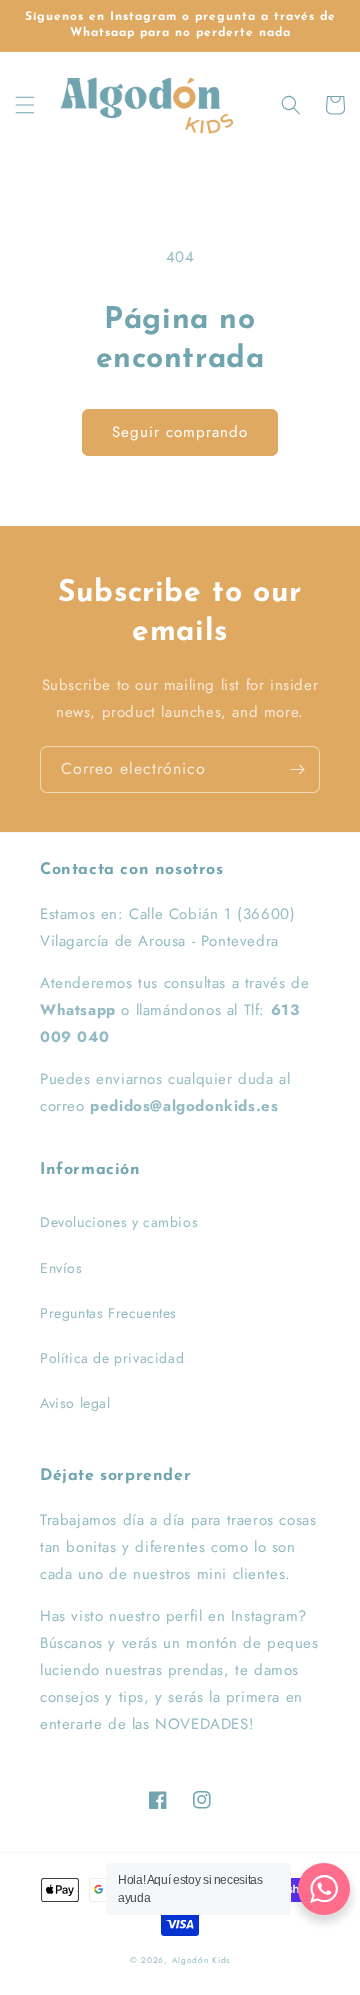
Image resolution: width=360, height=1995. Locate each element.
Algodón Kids (201, 1960)
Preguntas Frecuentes (108, 1313)
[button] (25, 105)
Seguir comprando (180, 432)
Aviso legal (75, 1403)
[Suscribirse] (297, 769)
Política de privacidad (112, 1358)
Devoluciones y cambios (119, 1222)
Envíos (61, 1268)
